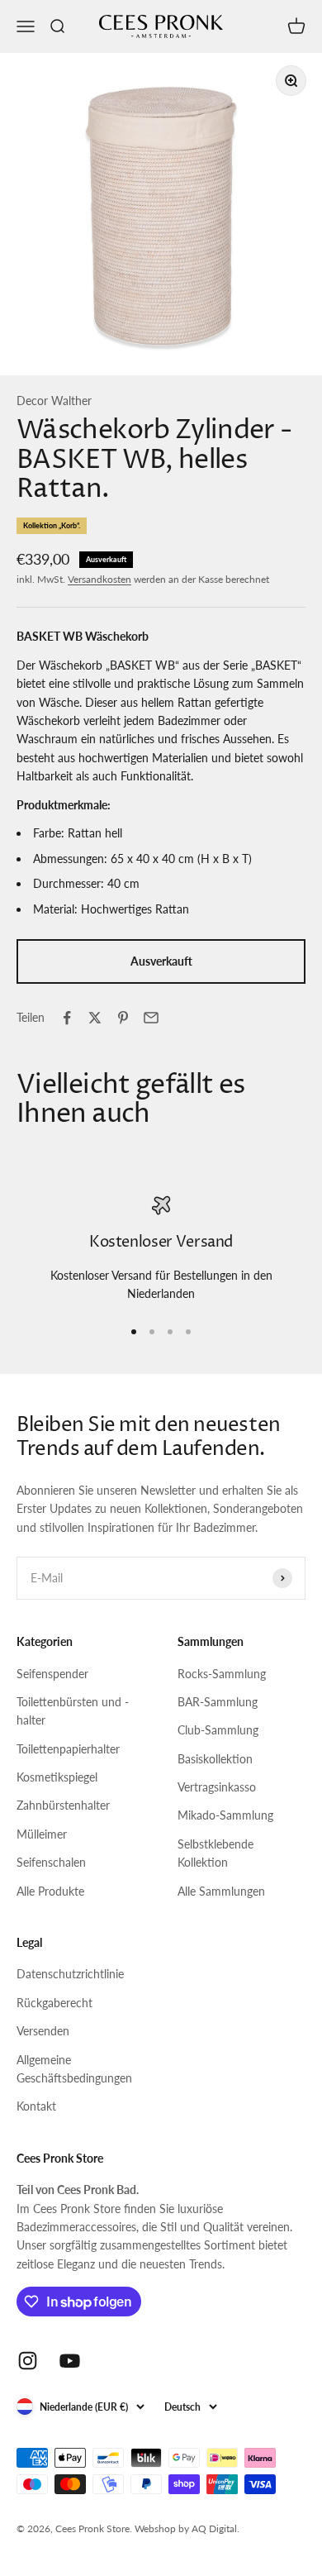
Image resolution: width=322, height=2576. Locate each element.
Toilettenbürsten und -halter (73, 1711)
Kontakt (36, 2106)
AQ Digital (214, 2528)
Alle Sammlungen (221, 1891)
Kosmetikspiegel (57, 1777)
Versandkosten (99, 579)
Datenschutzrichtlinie (70, 1974)
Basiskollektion (215, 1759)
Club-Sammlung (218, 1730)
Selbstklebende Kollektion (215, 1853)
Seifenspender (52, 1674)
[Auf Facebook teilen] (67, 1018)
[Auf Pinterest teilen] (123, 1018)
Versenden (43, 2031)
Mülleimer (42, 1834)
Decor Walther (54, 401)
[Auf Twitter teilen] (95, 1018)
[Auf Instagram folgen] (28, 2361)
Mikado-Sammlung (225, 1815)
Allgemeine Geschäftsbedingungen (74, 2069)
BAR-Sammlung (218, 1702)
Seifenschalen (51, 1862)
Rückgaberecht (54, 2003)
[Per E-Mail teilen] (151, 1018)
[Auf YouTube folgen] (70, 2361)
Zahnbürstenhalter (63, 1805)
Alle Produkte (50, 1891)
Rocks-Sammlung (222, 1674)
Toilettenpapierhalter (68, 1749)
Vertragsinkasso (217, 1787)
